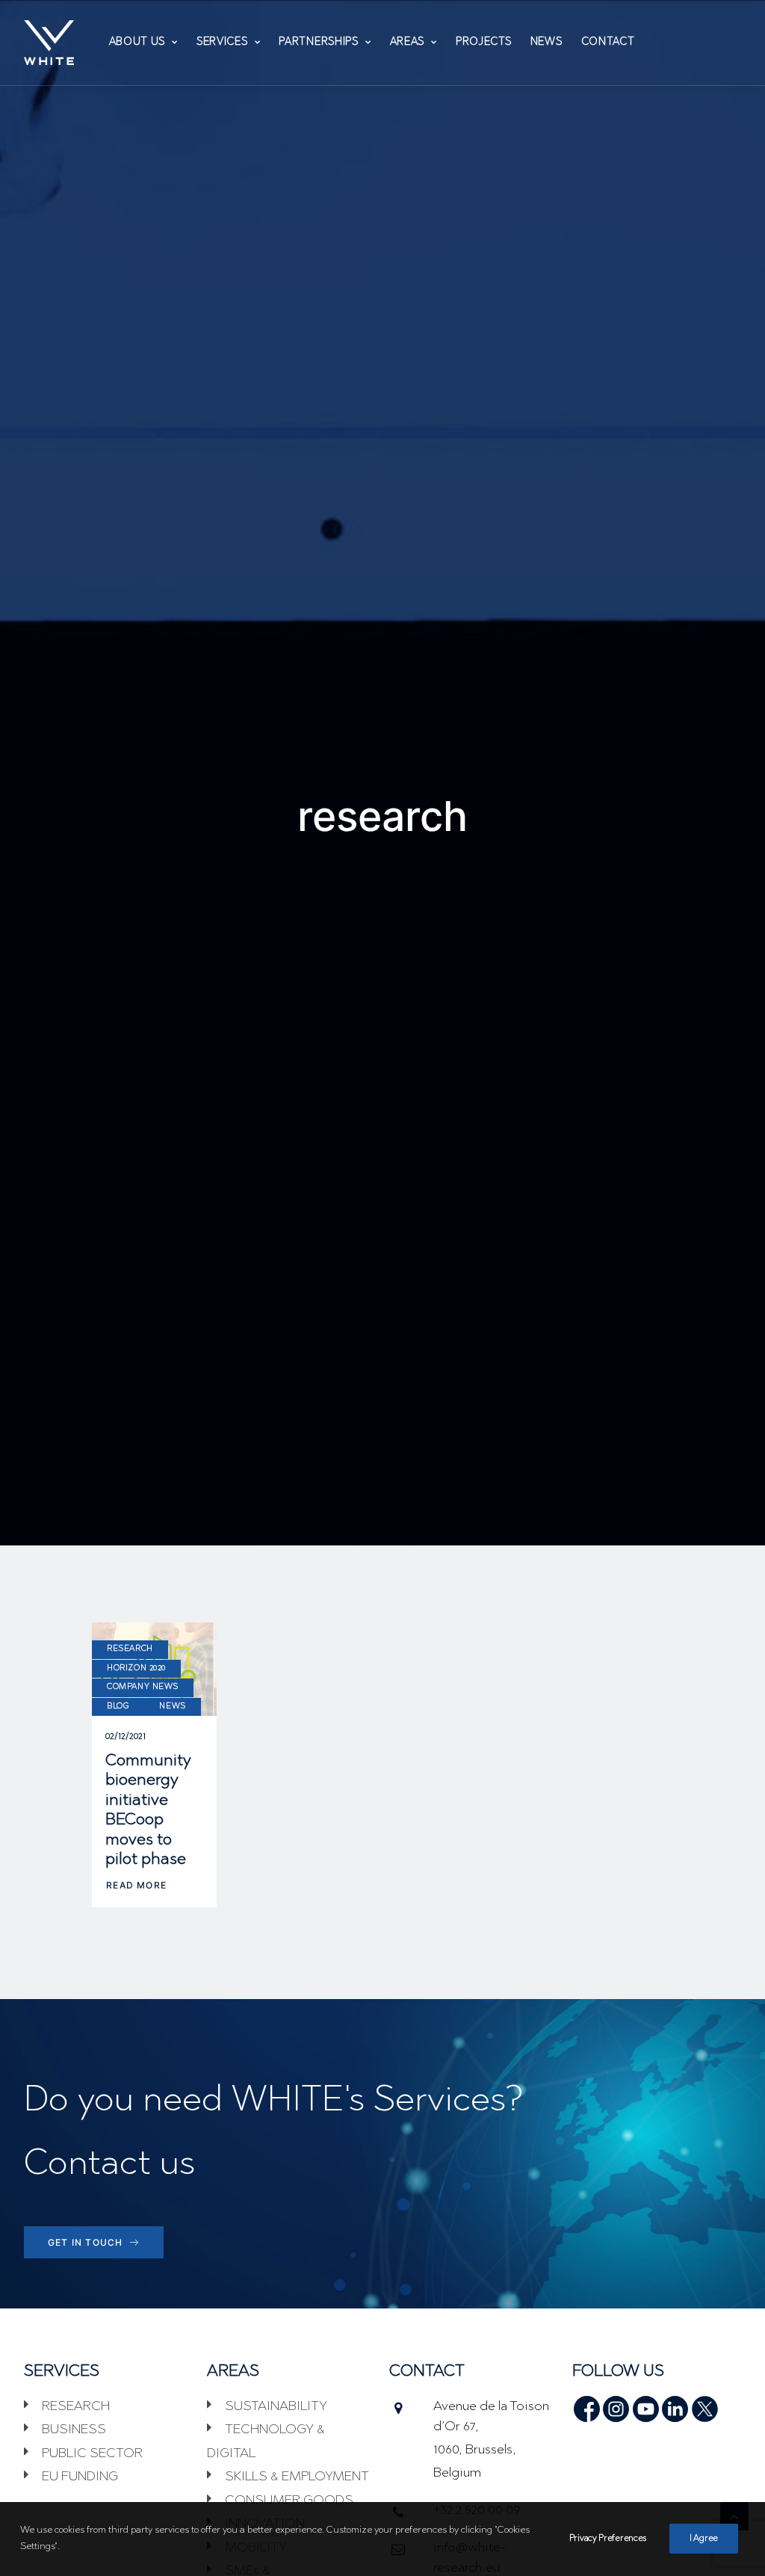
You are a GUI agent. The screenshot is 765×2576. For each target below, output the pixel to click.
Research (130, 1649)
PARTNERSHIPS (318, 43)
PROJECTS (484, 43)
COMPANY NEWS (143, 1687)
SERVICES (222, 43)
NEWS (546, 43)
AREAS (408, 43)
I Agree (704, 2539)
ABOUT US (137, 43)
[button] (587, 2404)
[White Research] (49, 43)
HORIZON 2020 (136, 1668)
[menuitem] (143, 43)
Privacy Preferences (608, 2539)
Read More (136, 1885)
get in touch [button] (85, 2242)
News (172, 1706)
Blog (118, 1706)
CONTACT (608, 43)
